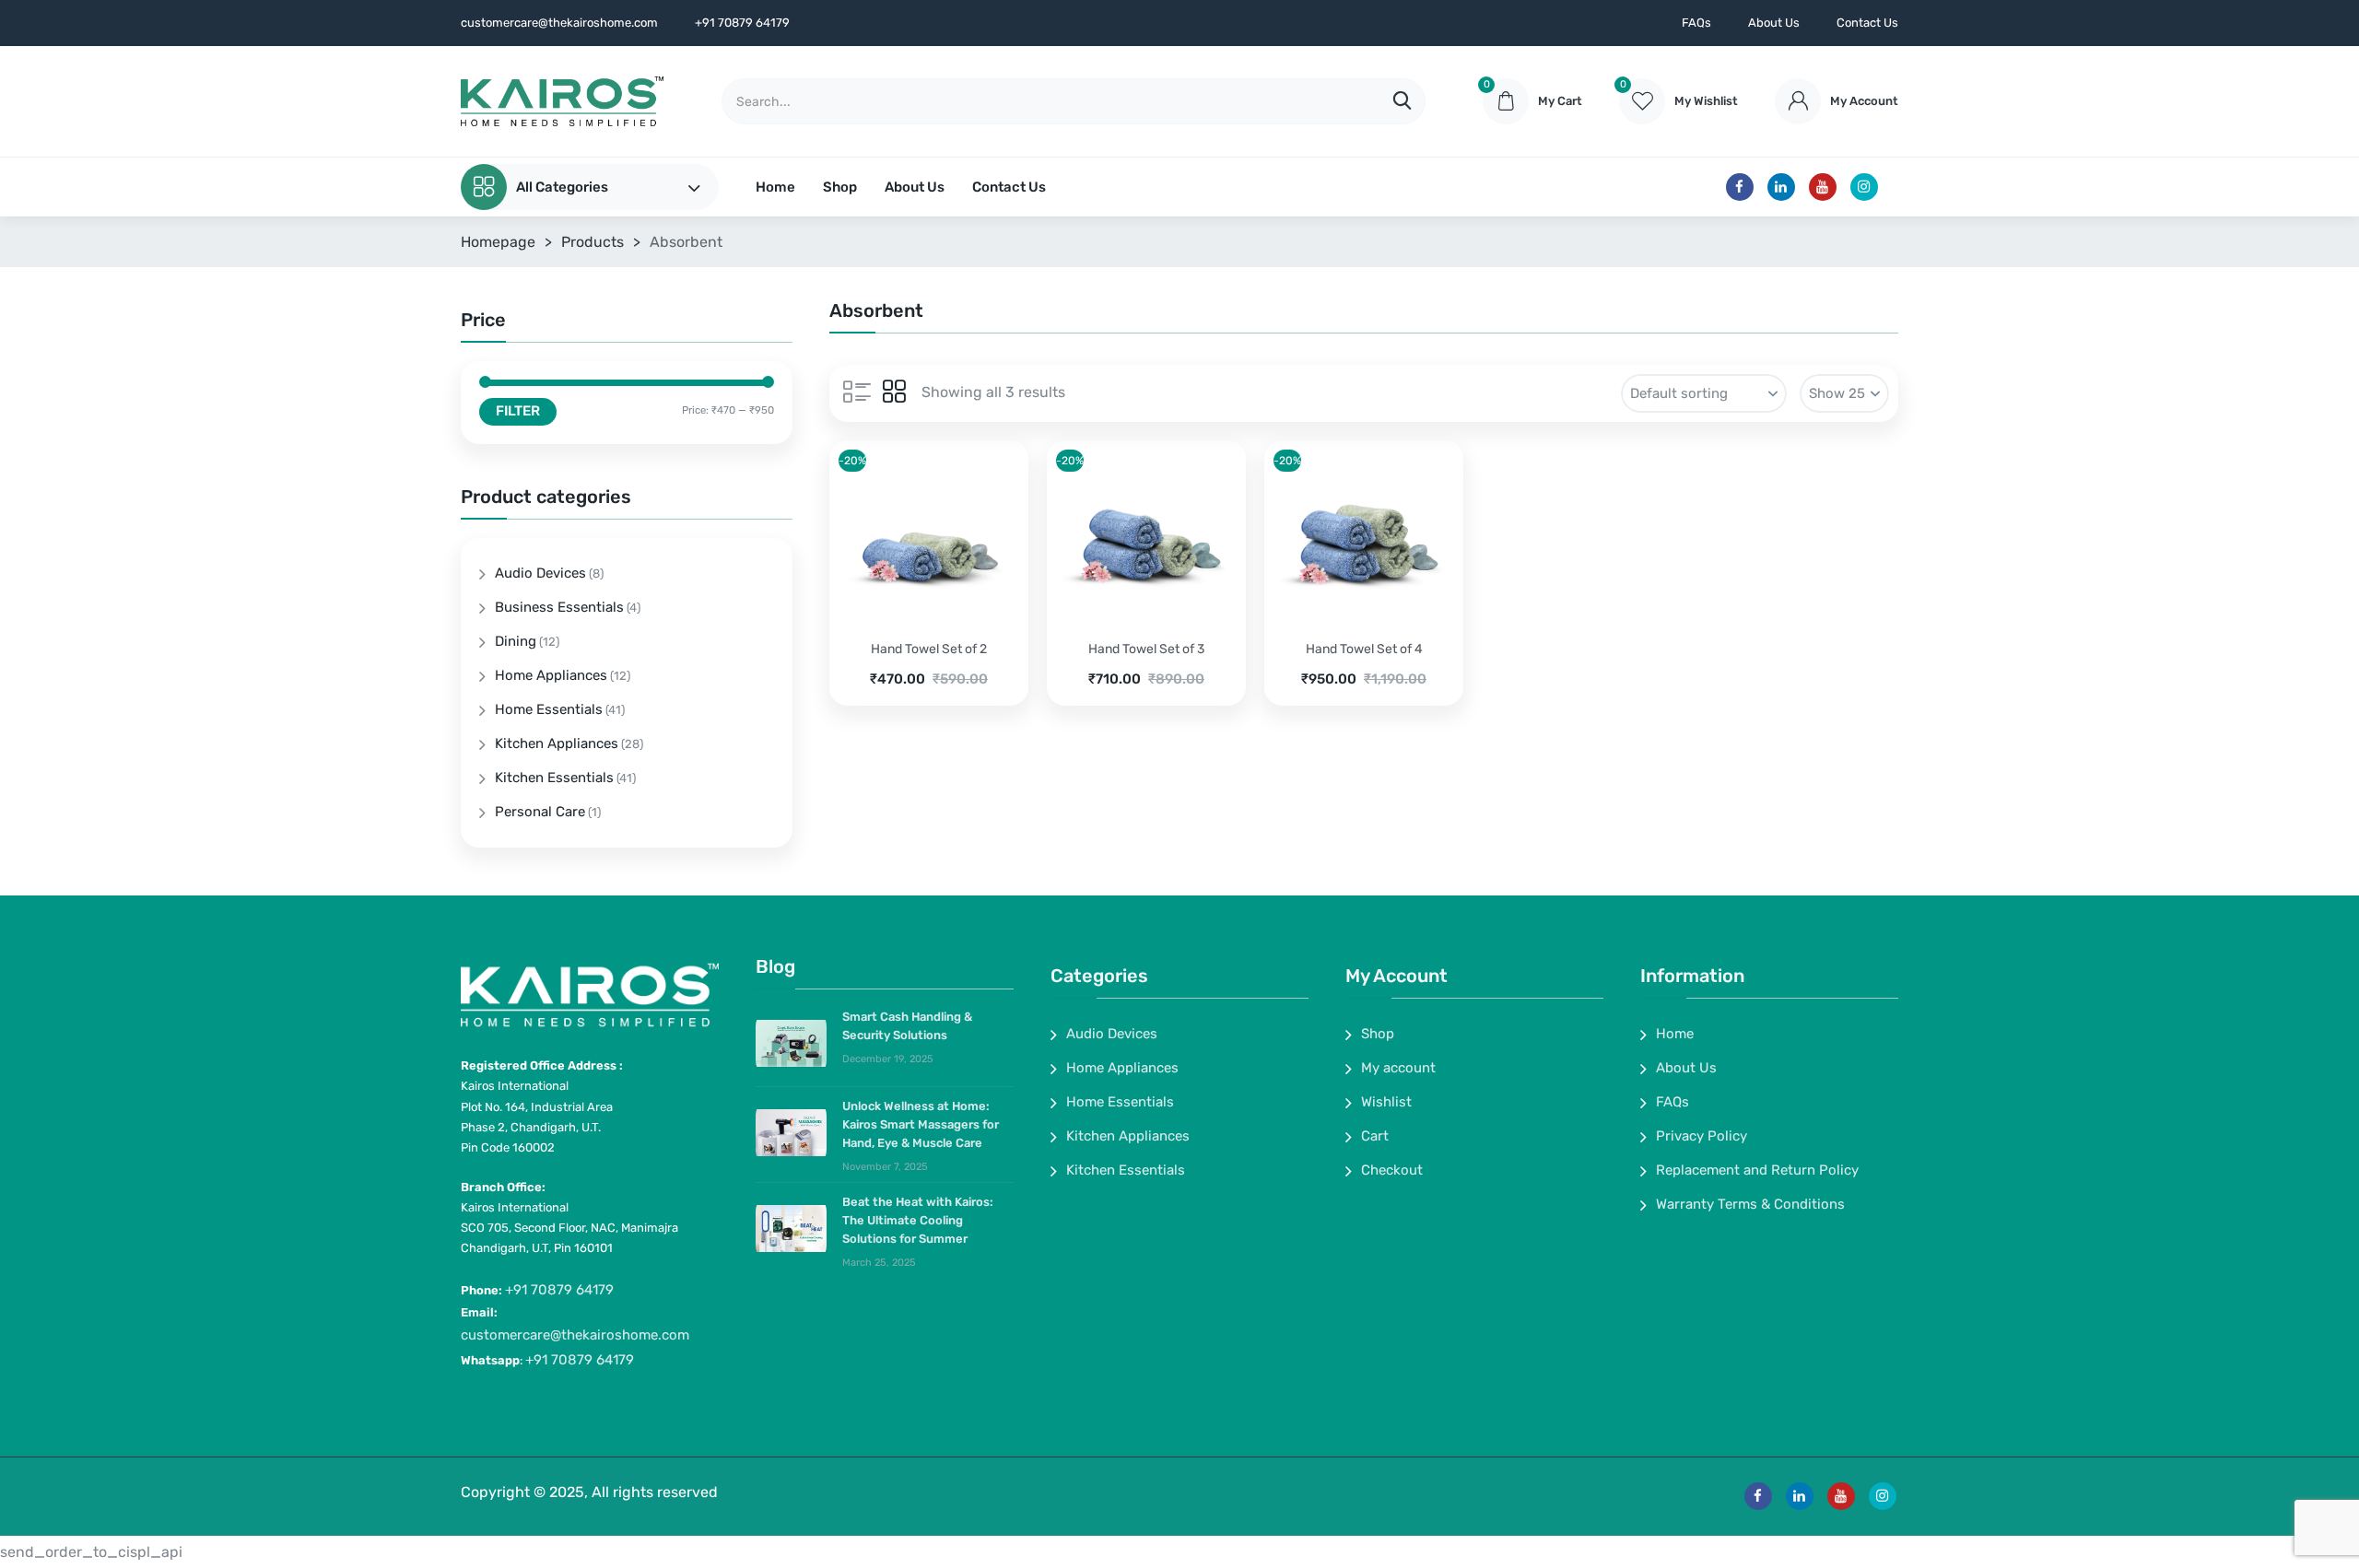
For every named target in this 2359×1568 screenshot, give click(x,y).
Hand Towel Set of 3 (1146, 649)
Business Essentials (559, 607)
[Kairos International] (562, 101)
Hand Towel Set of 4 (1364, 649)
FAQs (1696, 23)
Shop (840, 187)
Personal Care (540, 812)
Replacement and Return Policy (1757, 1170)
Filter (518, 411)
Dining (516, 641)
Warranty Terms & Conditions (1750, 1204)
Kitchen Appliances (557, 743)
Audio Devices (540, 573)
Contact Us (1867, 23)
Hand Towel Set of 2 (929, 649)
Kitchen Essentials (554, 778)
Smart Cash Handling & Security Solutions (907, 1026)
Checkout (1392, 1170)
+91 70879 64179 (559, 1290)
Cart (1375, 1136)
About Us (1774, 23)
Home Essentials (549, 709)
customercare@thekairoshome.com (575, 1335)
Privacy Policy (1702, 1136)
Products (593, 242)
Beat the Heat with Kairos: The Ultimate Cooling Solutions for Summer (918, 1220)
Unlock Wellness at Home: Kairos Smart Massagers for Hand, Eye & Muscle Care (921, 1124)
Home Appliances (551, 675)
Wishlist (1386, 1102)
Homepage (498, 242)
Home (775, 187)
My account (1398, 1068)
